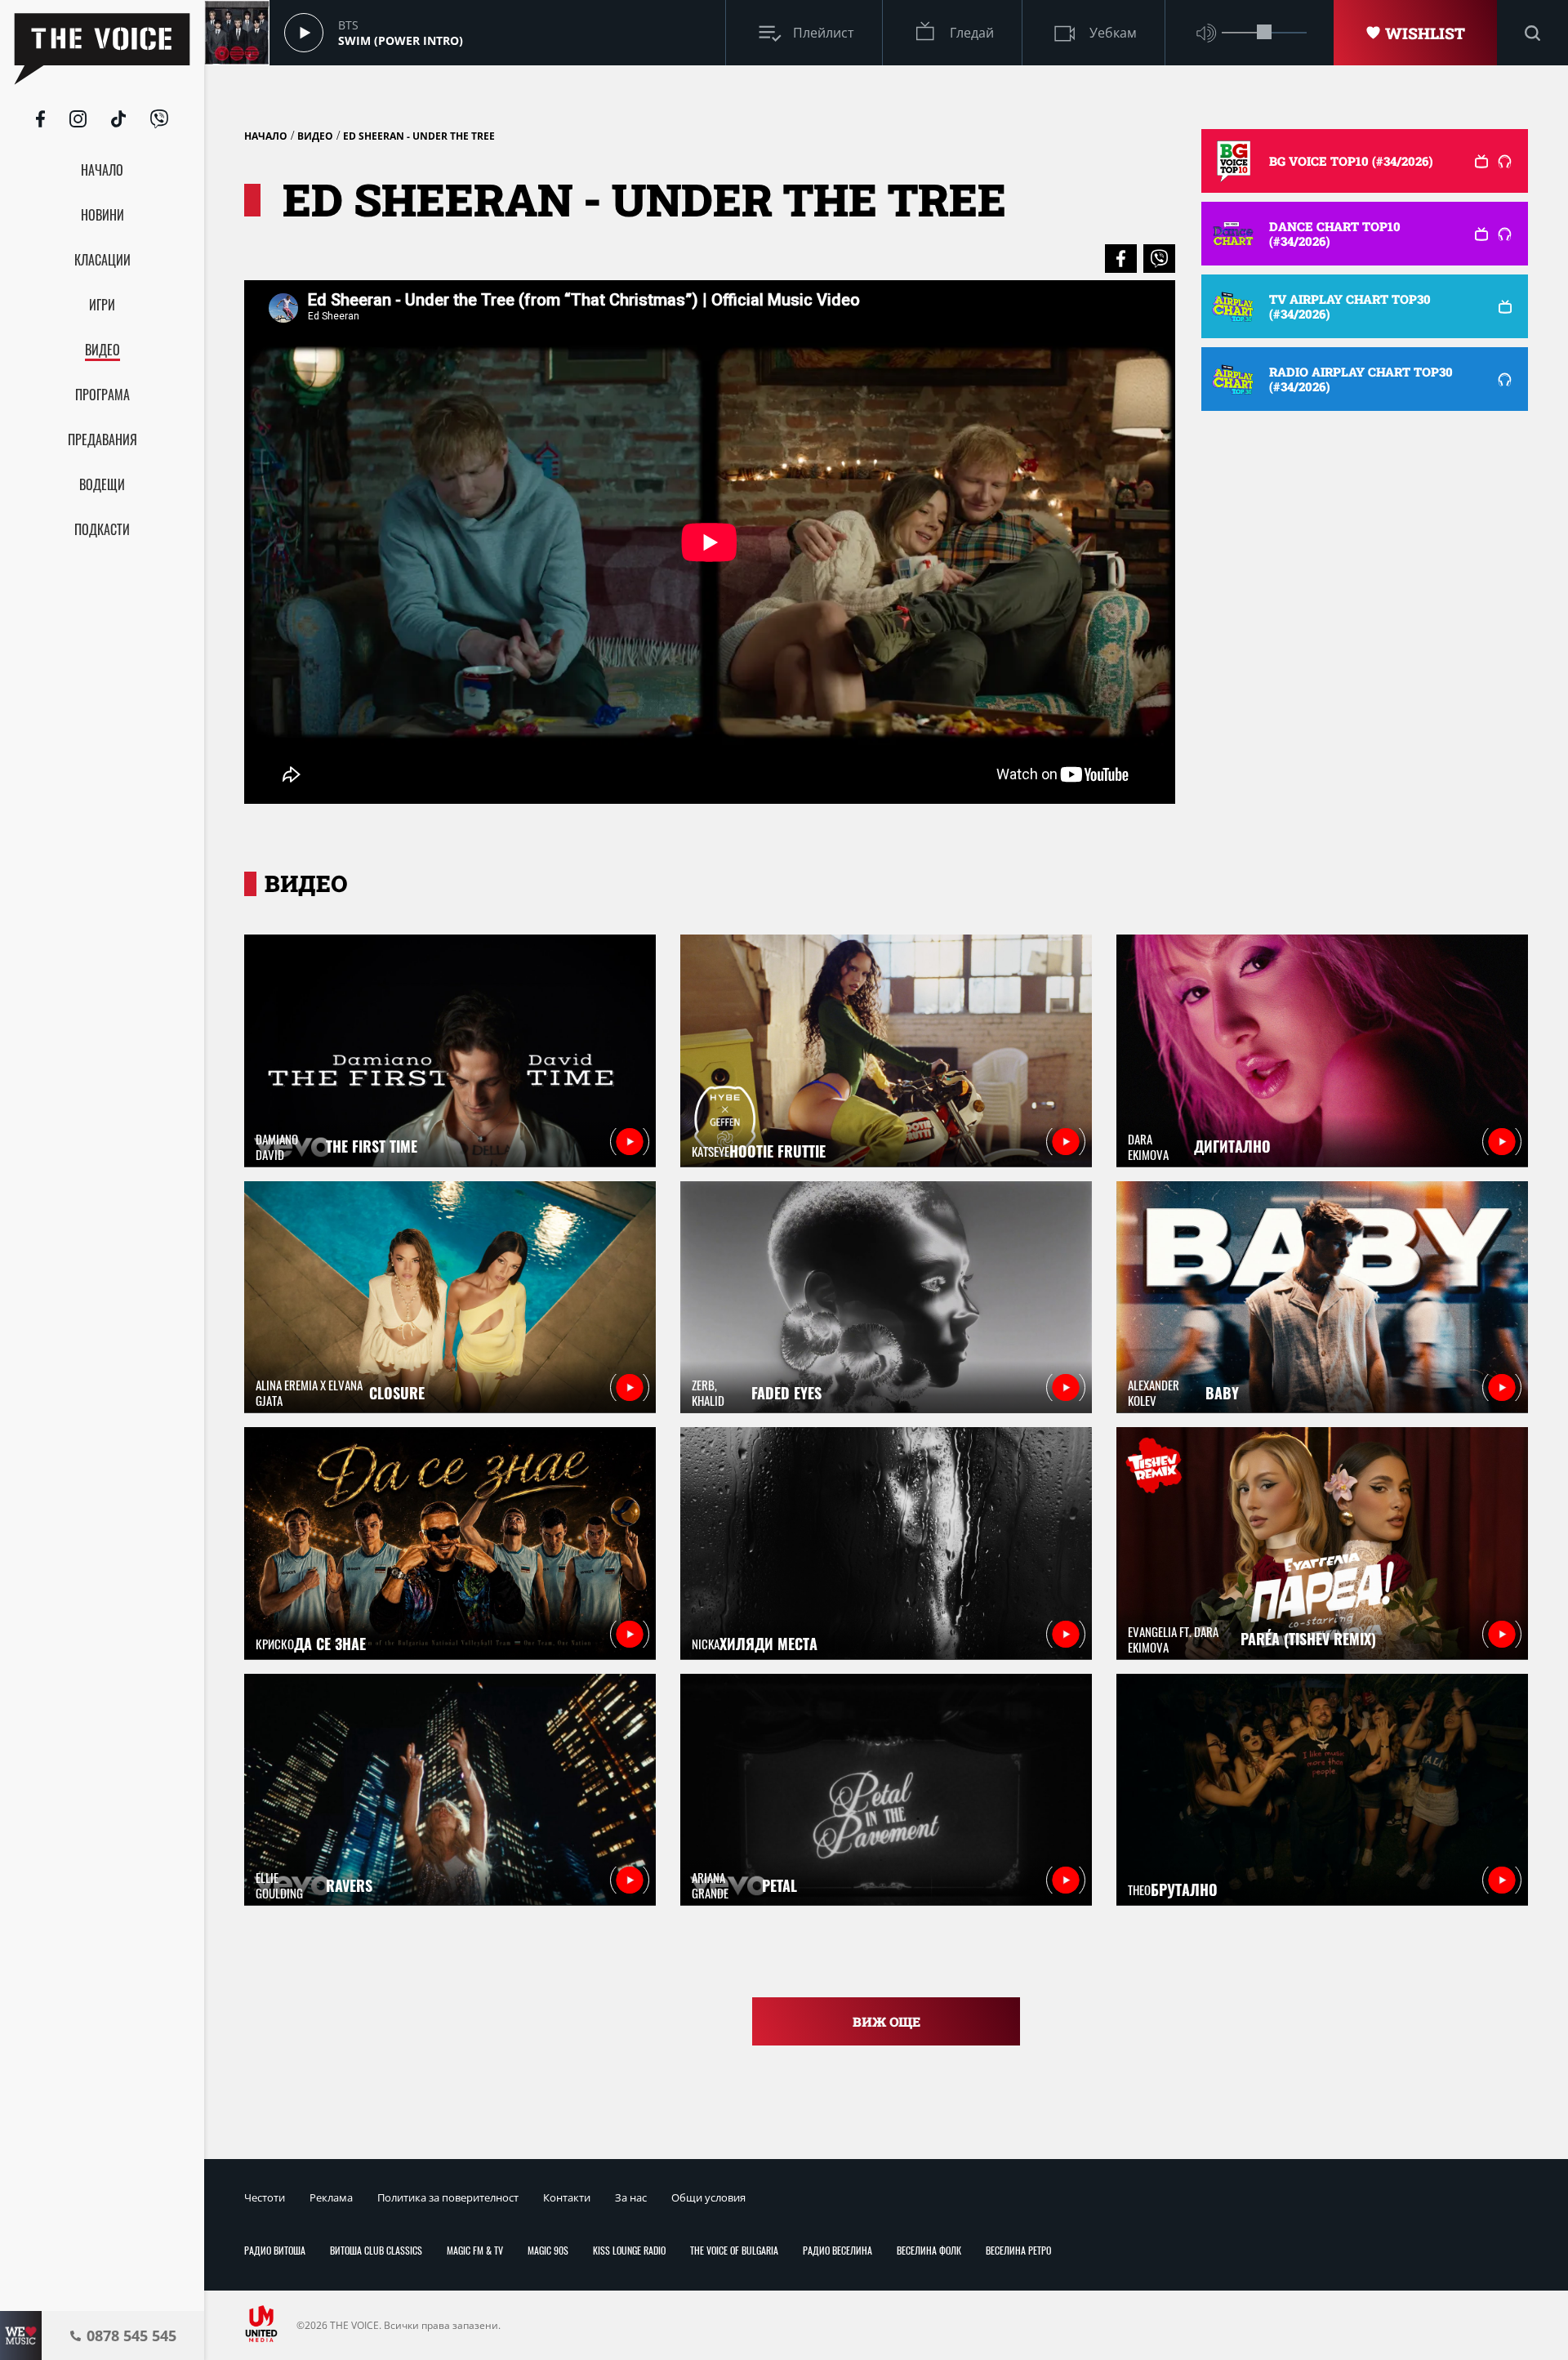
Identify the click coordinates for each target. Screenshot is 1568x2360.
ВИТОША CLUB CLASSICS (376, 2250)
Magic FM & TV (475, 2250)
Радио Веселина (837, 2250)
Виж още (886, 2021)
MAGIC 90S (548, 2250)
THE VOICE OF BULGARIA (734, 2250)
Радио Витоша (275, 2250)
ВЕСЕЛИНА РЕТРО (1018, 2250)
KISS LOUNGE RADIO (629, 2250)
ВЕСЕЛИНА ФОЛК (929, 2250)
